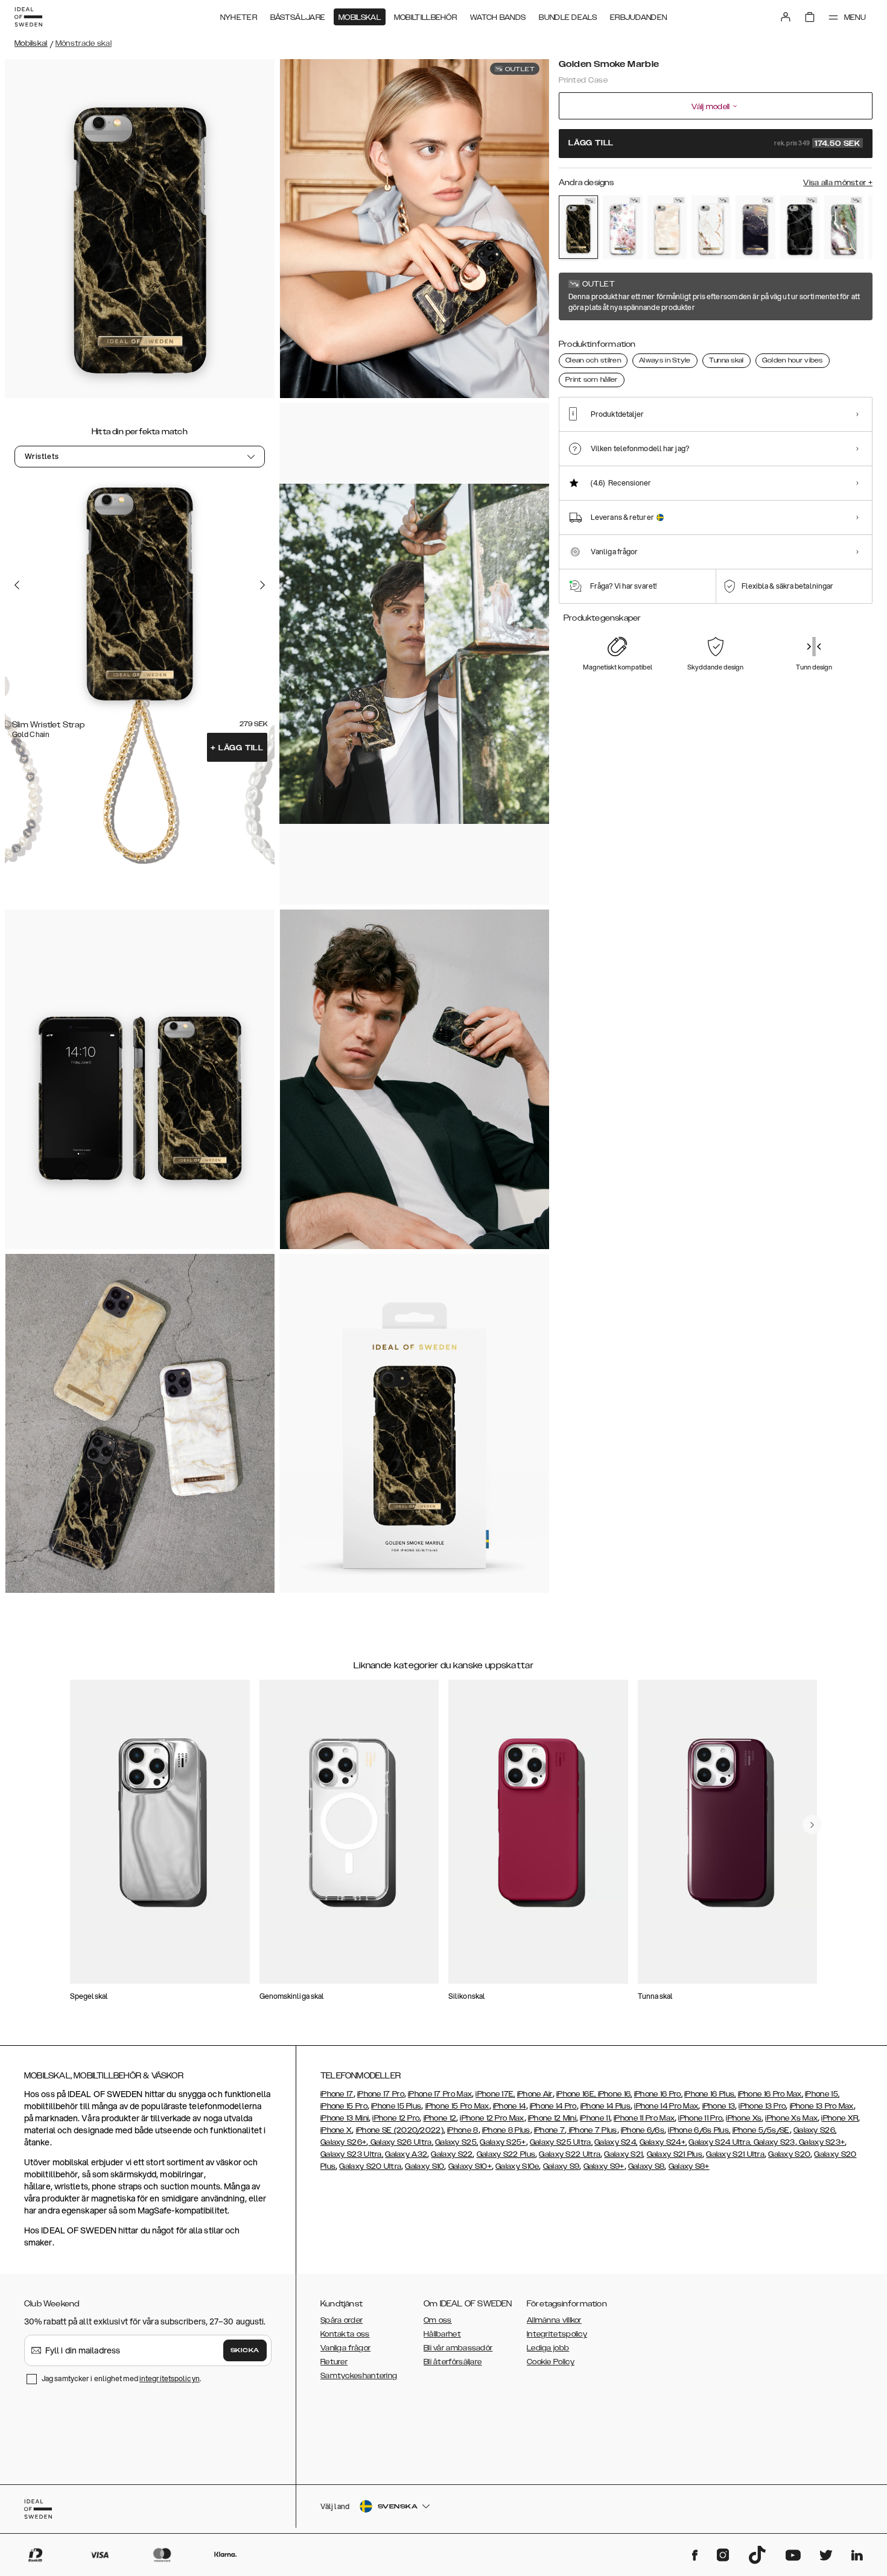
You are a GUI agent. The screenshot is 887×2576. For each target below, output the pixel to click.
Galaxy (398, 2154)
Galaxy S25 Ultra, (561, 2142)
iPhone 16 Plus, (710, 2094)
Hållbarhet (442, 2334)
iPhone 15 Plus (396, 2106)
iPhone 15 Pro (344, 2106)
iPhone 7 (549, 2130)
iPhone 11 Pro (700, 2118)
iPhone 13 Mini (345, 2118)
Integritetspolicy (557, 2334)
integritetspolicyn (170, 2378)
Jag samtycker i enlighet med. (121, 2378)
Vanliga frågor (345, 2348)
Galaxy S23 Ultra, (352, 2154)
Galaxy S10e (517, 2166)
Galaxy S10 (424, 2166)
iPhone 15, (822, 2094)
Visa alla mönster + (838, 183)
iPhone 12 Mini (552, 2118)
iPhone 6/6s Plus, (699, 2130)
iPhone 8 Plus (506, 2130)
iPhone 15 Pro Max (457, 2106)
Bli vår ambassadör (458, 2348)
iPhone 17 (337, 2094)
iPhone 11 (595, 2118)
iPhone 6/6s (643, 2130)
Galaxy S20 (789, 2154)
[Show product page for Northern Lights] (844, 227)
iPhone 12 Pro (396, 2118)
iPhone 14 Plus (606, 2106)
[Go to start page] (28, 17)
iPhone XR (840, 2118)
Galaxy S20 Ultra (370, 2166)
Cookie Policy (551, 2362)
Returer (334, 2362)
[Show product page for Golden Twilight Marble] (755, 227)
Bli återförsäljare (453, 2362)
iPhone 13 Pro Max (822, 2106)
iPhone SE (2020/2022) (400, 2130)
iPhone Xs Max (791, 2118)
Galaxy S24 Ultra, (720, 2142)
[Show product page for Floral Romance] (622, 227)
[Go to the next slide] (262, 584)
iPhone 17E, (495, 2094)
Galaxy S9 (561, 2166)
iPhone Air (535, 2094)
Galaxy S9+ (604, 2166)
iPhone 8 (463, 2130)
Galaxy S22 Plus (506, 2154)
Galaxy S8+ (689, 2166)
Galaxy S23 (773, 2142)
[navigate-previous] (812, 1824)
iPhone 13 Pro (762, 2106)
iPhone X (336, 2130)
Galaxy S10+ (470, 2166)
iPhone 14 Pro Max (666, 2106)
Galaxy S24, (616, 2142)
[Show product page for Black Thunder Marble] (800, 227)
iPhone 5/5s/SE (761, 2130)
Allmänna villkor (554, 2320)
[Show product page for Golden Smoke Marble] (578, 227)
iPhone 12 (440, 2118)
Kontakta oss (345, 2334)
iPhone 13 (719, 2106)
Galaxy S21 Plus (675, 2154)
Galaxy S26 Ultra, (400, 2142)
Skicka (245, 2350)
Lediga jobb (548, 2348)
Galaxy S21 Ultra (735, 2154)
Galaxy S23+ (821, 2142)
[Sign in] (786, 17)
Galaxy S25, (456, 2142)
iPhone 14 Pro (553, 2106)
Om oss (438, 2320)
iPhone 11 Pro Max (644, 2118)
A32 (419, 2154)
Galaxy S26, (815, 2130)
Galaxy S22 (452, 2154)
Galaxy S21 (623, 2154)
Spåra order (342, 2320)
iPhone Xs (744, 2118)
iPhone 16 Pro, (658, 2094)
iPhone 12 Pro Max (492, 2118)
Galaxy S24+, (663, 2142)
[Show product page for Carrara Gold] (711, 227)
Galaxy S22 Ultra (570, 2154)
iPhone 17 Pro (381, 2094)
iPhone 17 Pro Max (440, 2094)
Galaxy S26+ (343, 2142)
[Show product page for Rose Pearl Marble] (667, 227)
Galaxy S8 (647, 2166)
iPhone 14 (510, 2106)
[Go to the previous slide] (17, 584)
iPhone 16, (615, 2094)
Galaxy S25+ (503, 2142)
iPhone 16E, (577, 2094)
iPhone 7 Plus (592, 2130)
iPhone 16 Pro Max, (771, 2094)
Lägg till (237, 748)
